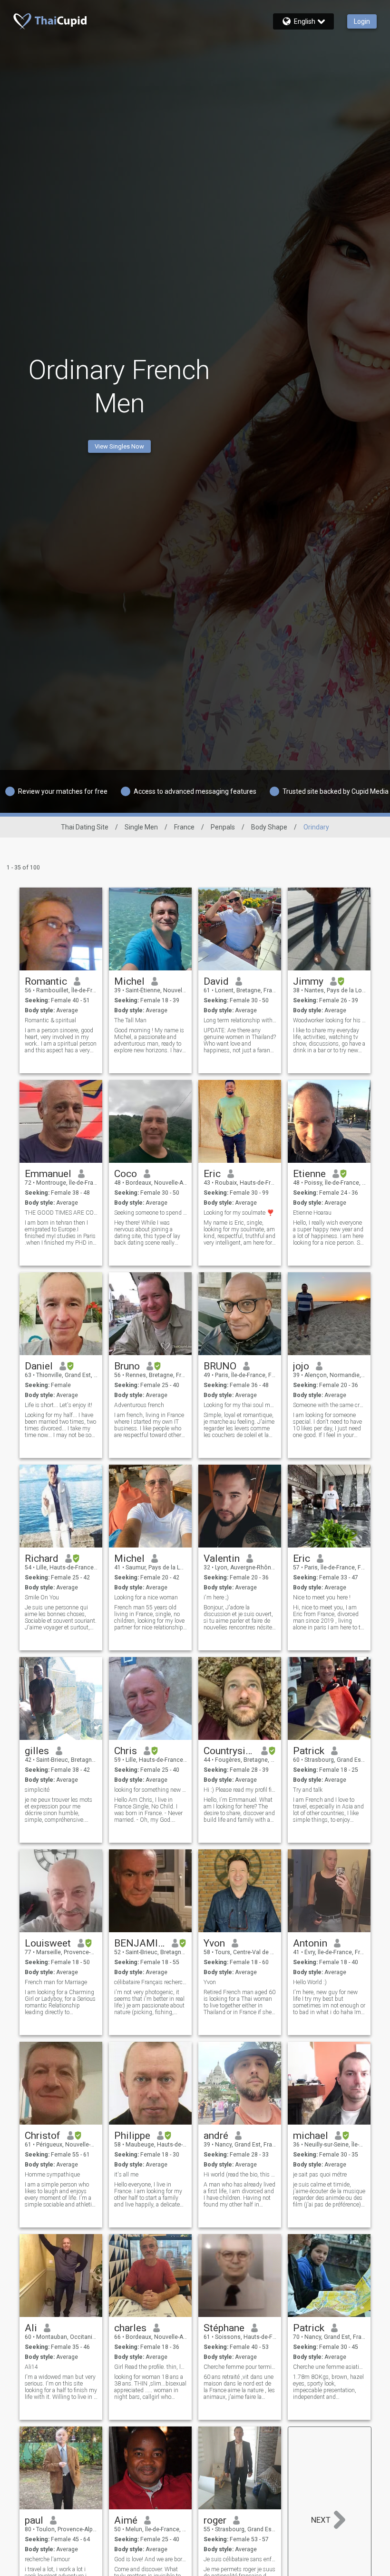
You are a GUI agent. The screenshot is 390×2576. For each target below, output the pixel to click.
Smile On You (42, 1598)
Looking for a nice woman (146, 1598)
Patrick (309, 1751)
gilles (37, 1751)
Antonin (310, 1943)
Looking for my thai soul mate (240, 1405)
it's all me (126, 2175)
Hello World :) (310, 1982)
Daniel (39, 1366)
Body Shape (269, 827)
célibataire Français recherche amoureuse (151, 1982)
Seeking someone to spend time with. (151, 1213)
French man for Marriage (56, 1982)
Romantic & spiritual (50, 1020)
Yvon (214, 1943)
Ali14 (31, 2367)
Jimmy (308, 981)
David (216, 981)
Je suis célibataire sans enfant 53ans (240, 2559)
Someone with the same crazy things (329, 1405)
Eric (212, 1174)
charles (130, 2328)
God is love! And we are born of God (151, 2559)
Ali (31, 2328)
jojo (301, 1366)
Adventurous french (139, 1405)
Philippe (132, 2136)
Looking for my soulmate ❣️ (239, 1213)
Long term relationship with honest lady (240, 1020)
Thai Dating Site (85, 827)
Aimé (126, 2520)
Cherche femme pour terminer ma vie (240, 2367)
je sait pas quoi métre (320, 2175)
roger (215, 2520)
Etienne (309, 1174)
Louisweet (48, 1943)
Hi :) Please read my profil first (240, 1790)
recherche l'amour (47, 2559)
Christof (43, 2136)
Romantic (46, 981)
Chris (126, 1751)
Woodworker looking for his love (329, 1020)
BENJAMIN (140, 1943)
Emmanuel (48, 1174)
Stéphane (224, 2328)
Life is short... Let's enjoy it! (58, 1405)
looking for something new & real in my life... (151, 1790)
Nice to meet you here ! (322, 1598)
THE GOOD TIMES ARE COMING (61, 1213)
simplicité (37, 1790)
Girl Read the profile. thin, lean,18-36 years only (151, 2367)
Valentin (222, 1558)
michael (311, 2136)
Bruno (127, 1366)
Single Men (141, 827)
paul (34, 2520)
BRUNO (220, 1366)
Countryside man (229, 1751)
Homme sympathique (52, 2175)
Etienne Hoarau (312, 1213)
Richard (42, 1558)
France (184, 827)
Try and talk (308, 1790)
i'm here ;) (216, 1598)
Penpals (223, 827)
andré (216, 2136)
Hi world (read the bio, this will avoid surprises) (240, 2175)
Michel (129, 981)
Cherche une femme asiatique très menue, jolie (329, 2367)
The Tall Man (130, 1020)
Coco (126, 1174)
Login (362, 21)
